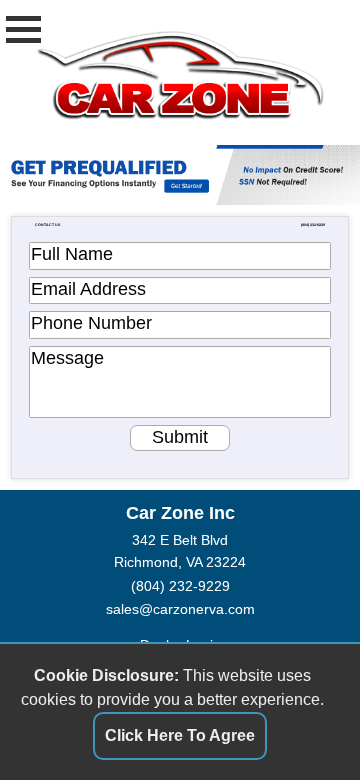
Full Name (72, 254)
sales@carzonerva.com (180, 609)
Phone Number (91, 323)
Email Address (88, 289)
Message (67, 358)
